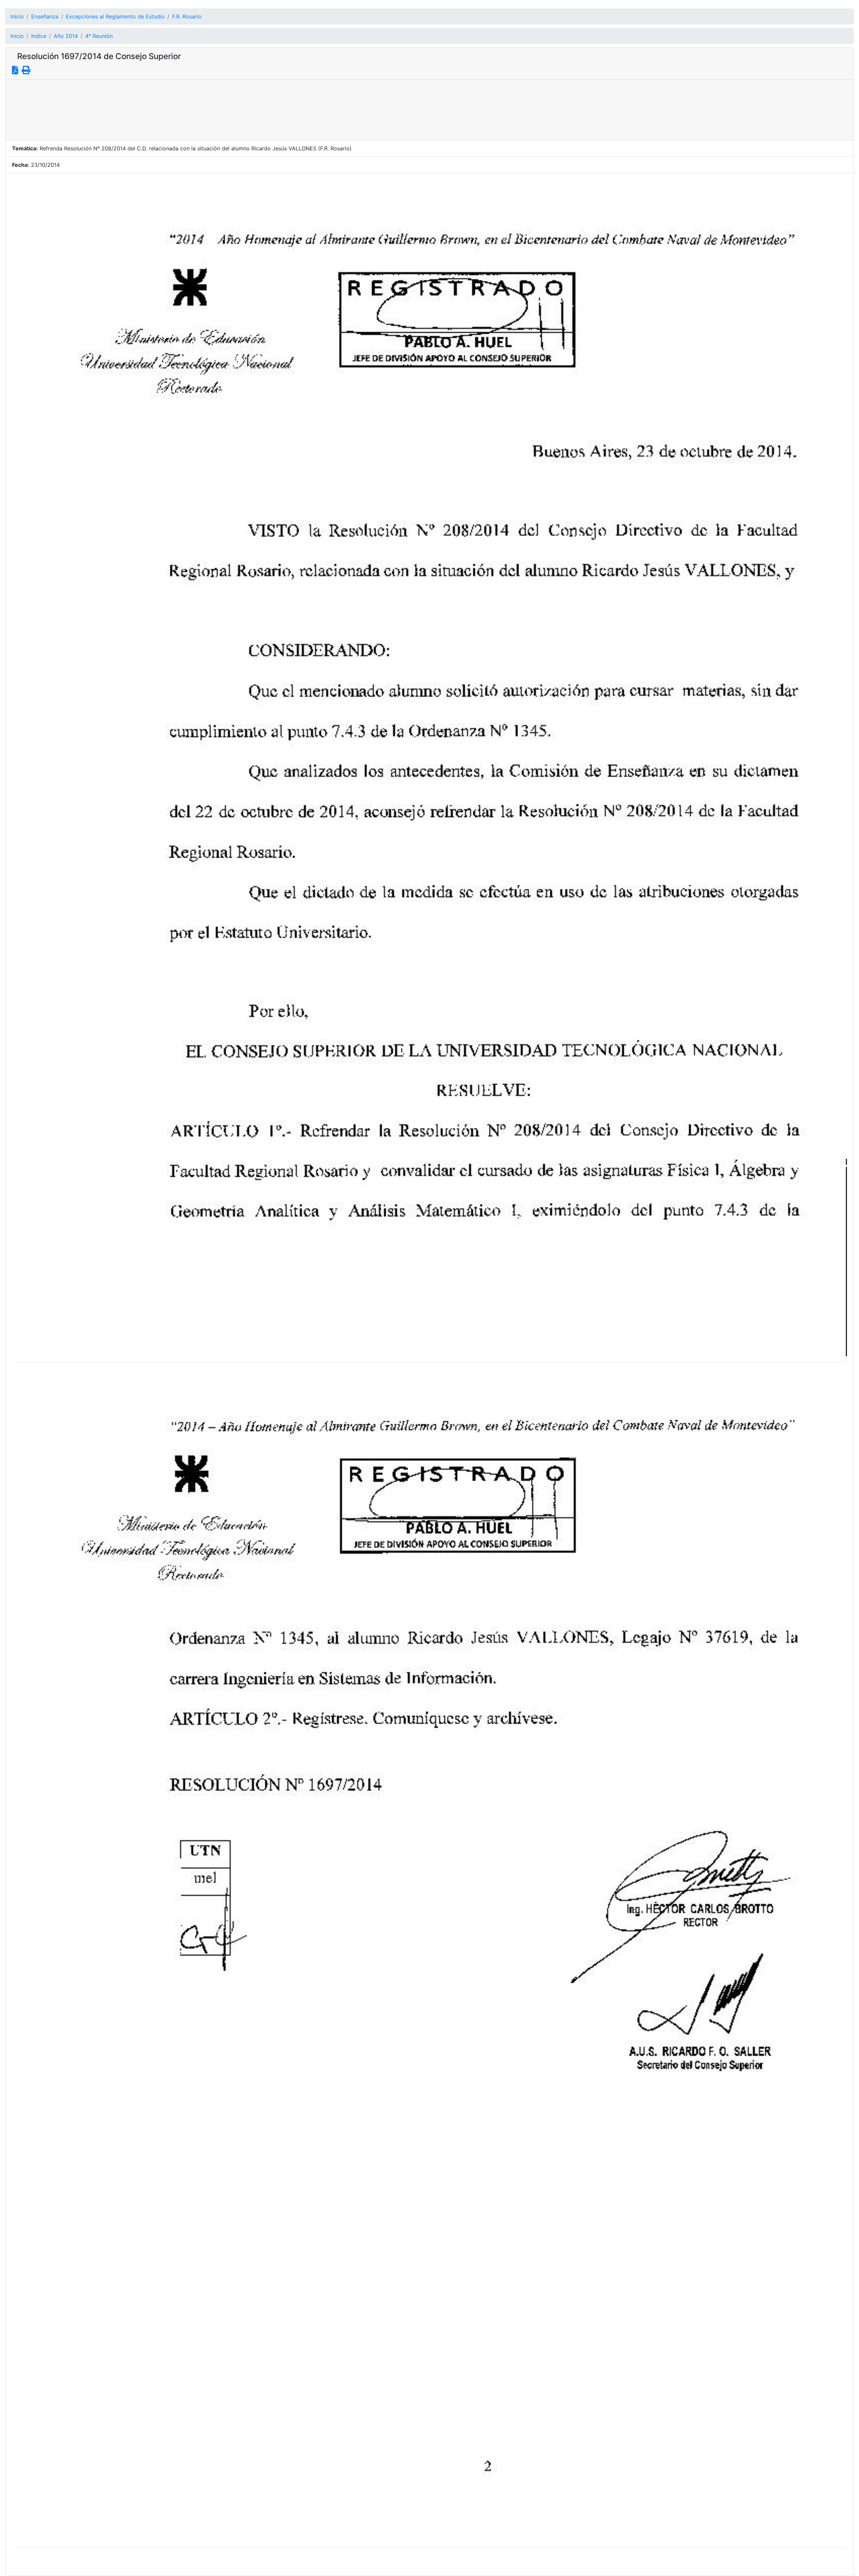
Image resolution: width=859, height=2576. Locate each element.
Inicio (17, 16)
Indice (39, 36)
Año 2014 (66, 36)
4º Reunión (99, 36)
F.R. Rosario (187, 16)
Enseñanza (45, 16)
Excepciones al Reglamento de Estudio (115, 16)
